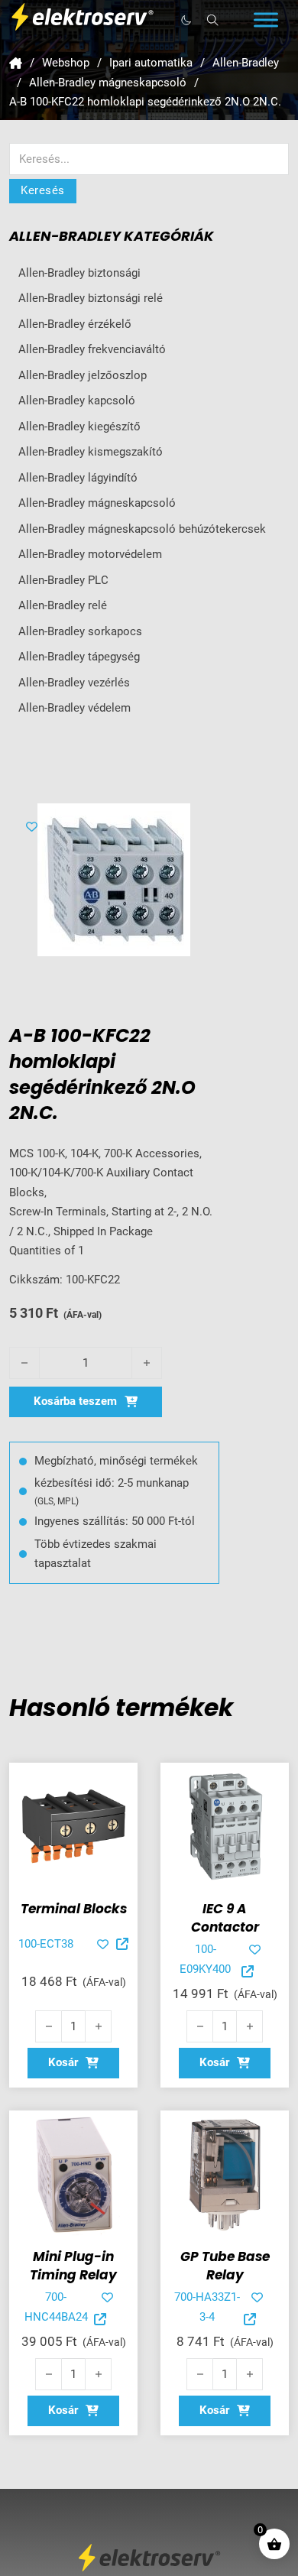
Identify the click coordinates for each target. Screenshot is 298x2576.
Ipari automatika (151, 63)
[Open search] (213, 20)
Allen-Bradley (246, 63)
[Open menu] (266, 20)
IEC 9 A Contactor (225, 1918)
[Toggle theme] (186, 20)
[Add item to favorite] (32, 827)
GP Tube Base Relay (225, 2266)
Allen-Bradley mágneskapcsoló (108, 83)
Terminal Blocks (74, 1909)
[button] (73, 2063)
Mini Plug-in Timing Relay (73, 2266)
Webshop (66, 63)
